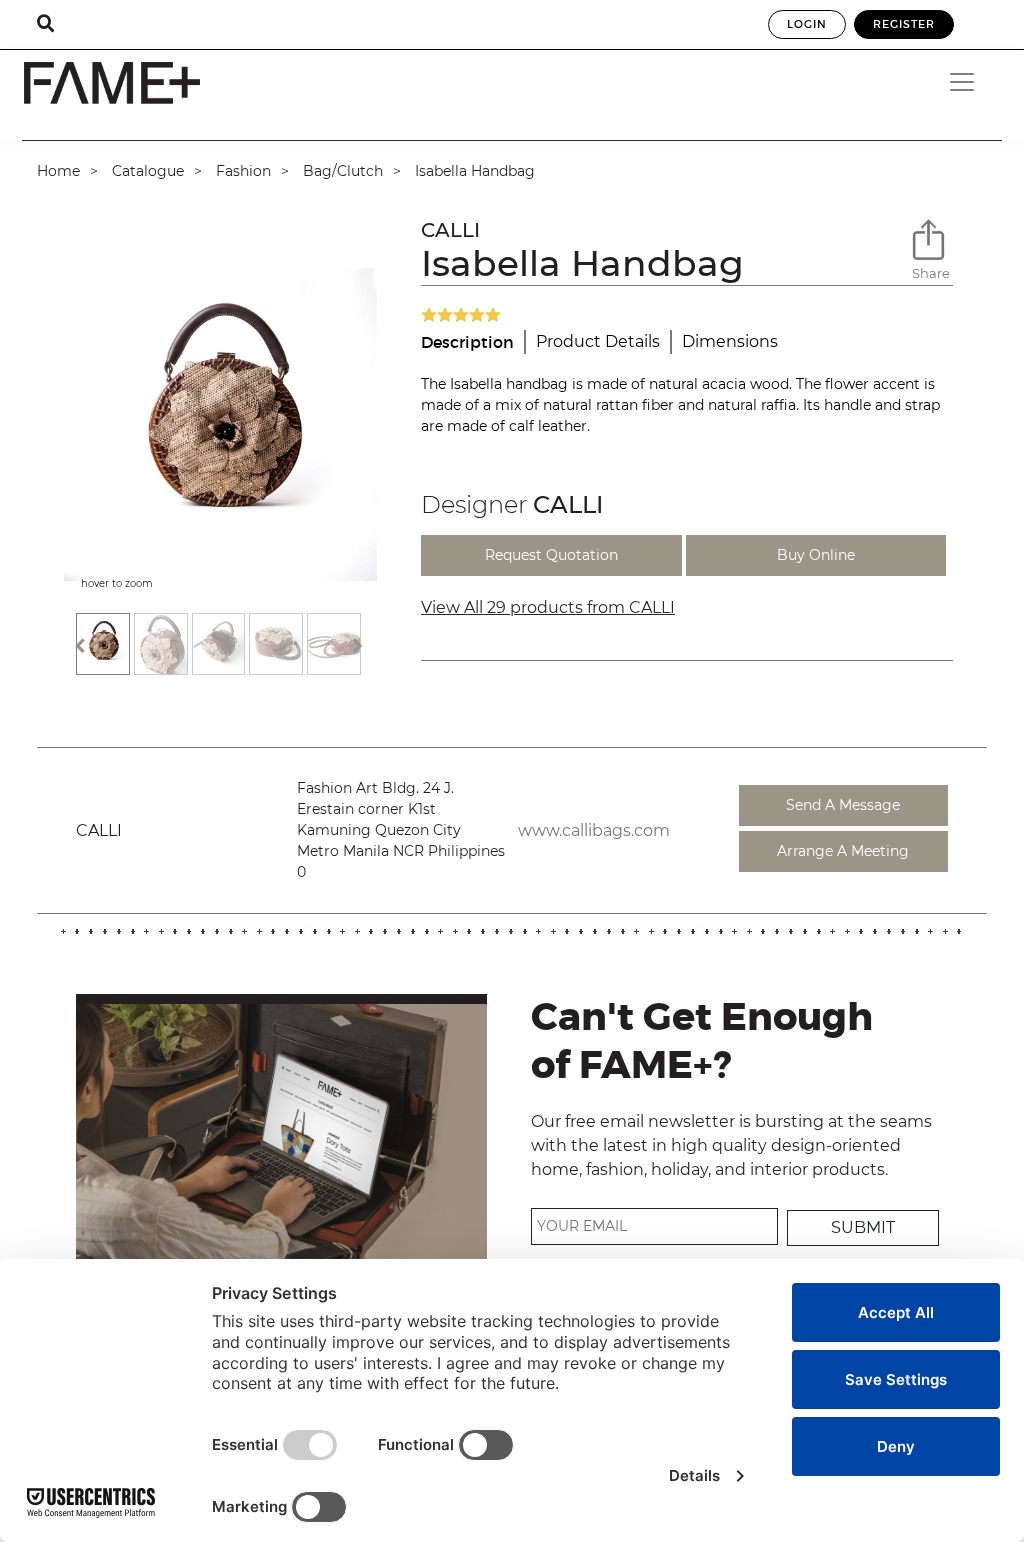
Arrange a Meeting (843, 851)
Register (904, 24)
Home (58, 171)
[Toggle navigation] (968, 82)
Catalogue (148, 171)
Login (807, 24)
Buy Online (816, 555)
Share (931, 273)
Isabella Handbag (475, 171)
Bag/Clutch (343, 171)
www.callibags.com (594, 830)
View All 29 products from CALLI (548, 607)
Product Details (598, 341)
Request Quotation (551, 555)
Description (467, 342)
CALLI (450, 230)
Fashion (243, 171)
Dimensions (730, 341)
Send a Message (843, 805)
